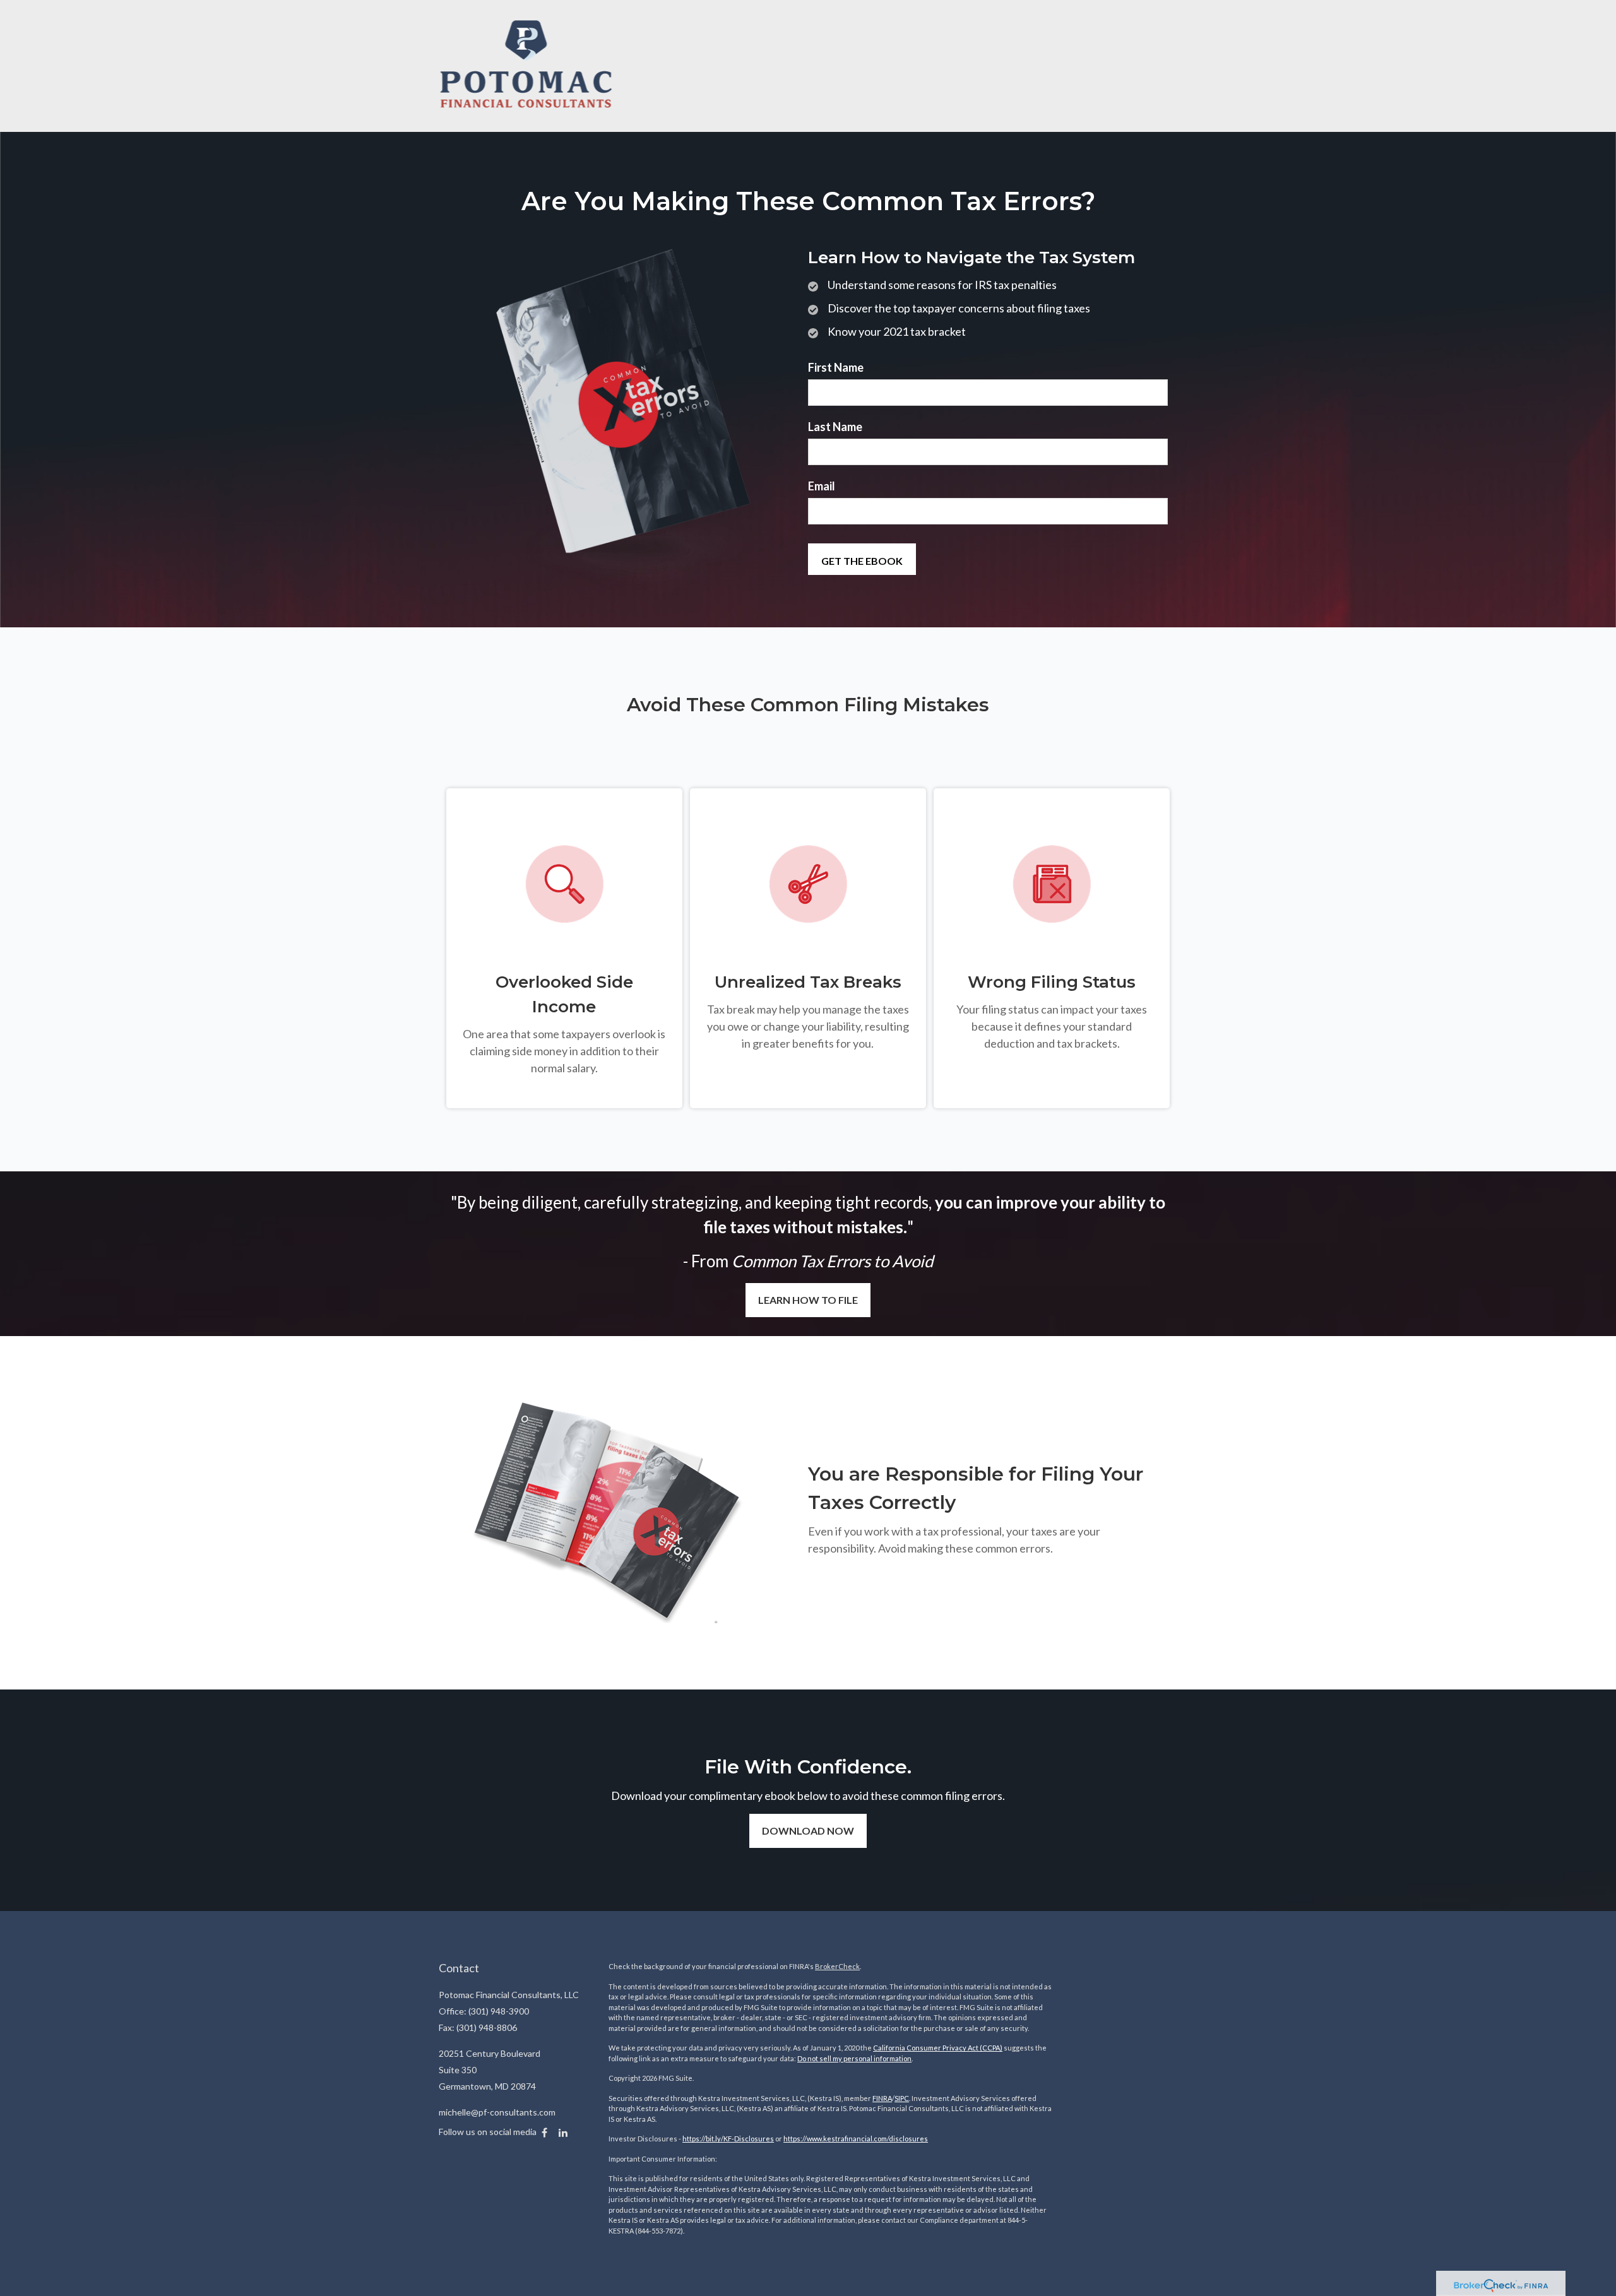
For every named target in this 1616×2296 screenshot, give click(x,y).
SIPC (902, 2098)
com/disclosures (901, 2139)
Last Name (835, 427)
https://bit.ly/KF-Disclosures (728, 2139)
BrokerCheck (837, 1966)
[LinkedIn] (563, 2133)
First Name (836, 367)
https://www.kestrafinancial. (829, 2139)
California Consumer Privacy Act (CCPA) (938, 2048)
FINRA (882, 2098)
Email (822, 486)
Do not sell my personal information (854, 2058)
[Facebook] (544, 2133)
